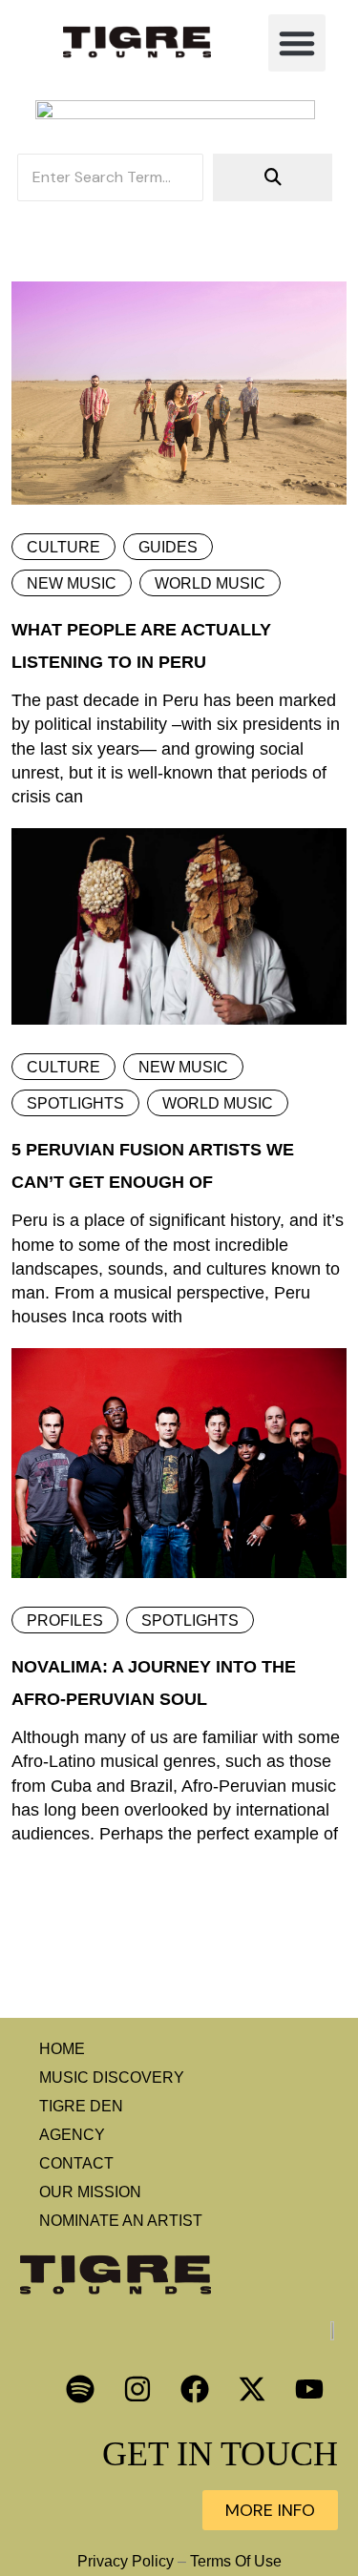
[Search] (273, 177)
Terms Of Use (236, 2561)
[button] (297, 43)
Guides (168, 547)
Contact (76, 2163)
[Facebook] (195, 2389)
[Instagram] (137, 2389)
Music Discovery (112, 2077)
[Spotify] (80, 2389)
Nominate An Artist (121, 2221)
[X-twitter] (252, 2389)
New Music (72, 583)
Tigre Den (81, 2106)
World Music (210, 583)
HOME (62, 2049)
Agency (72, 2135)
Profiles (65, 1620)
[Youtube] (309, 2389)
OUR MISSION (90, 2192)
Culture (63, 547)
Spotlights (75, 1103)
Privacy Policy (126, 2561)
